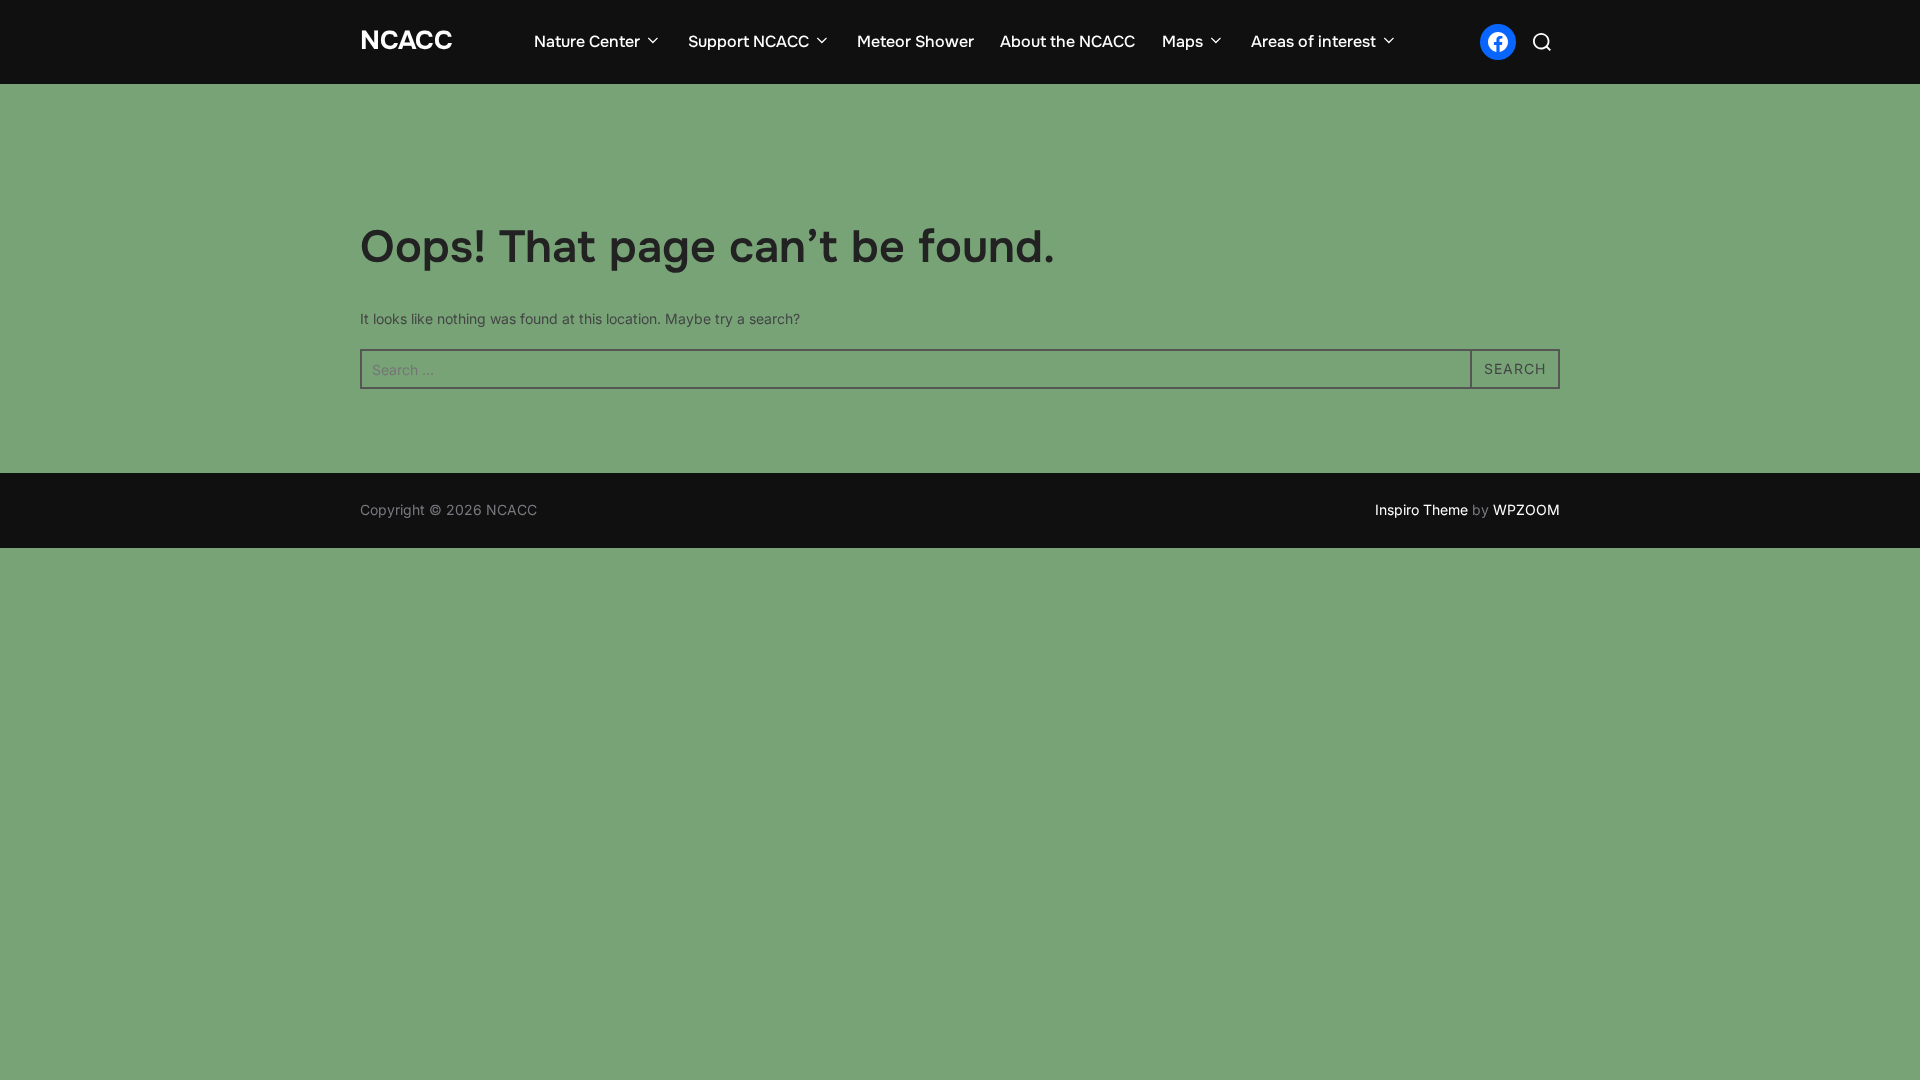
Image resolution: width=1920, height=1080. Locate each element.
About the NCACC (1067, 41)
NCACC (406, 40)
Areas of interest (1313, 41)
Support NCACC (748, 41)
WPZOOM (1526, 509)
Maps (1182, 41)
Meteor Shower (915, 41)
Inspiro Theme (1421, 509)
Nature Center (587, 41)
